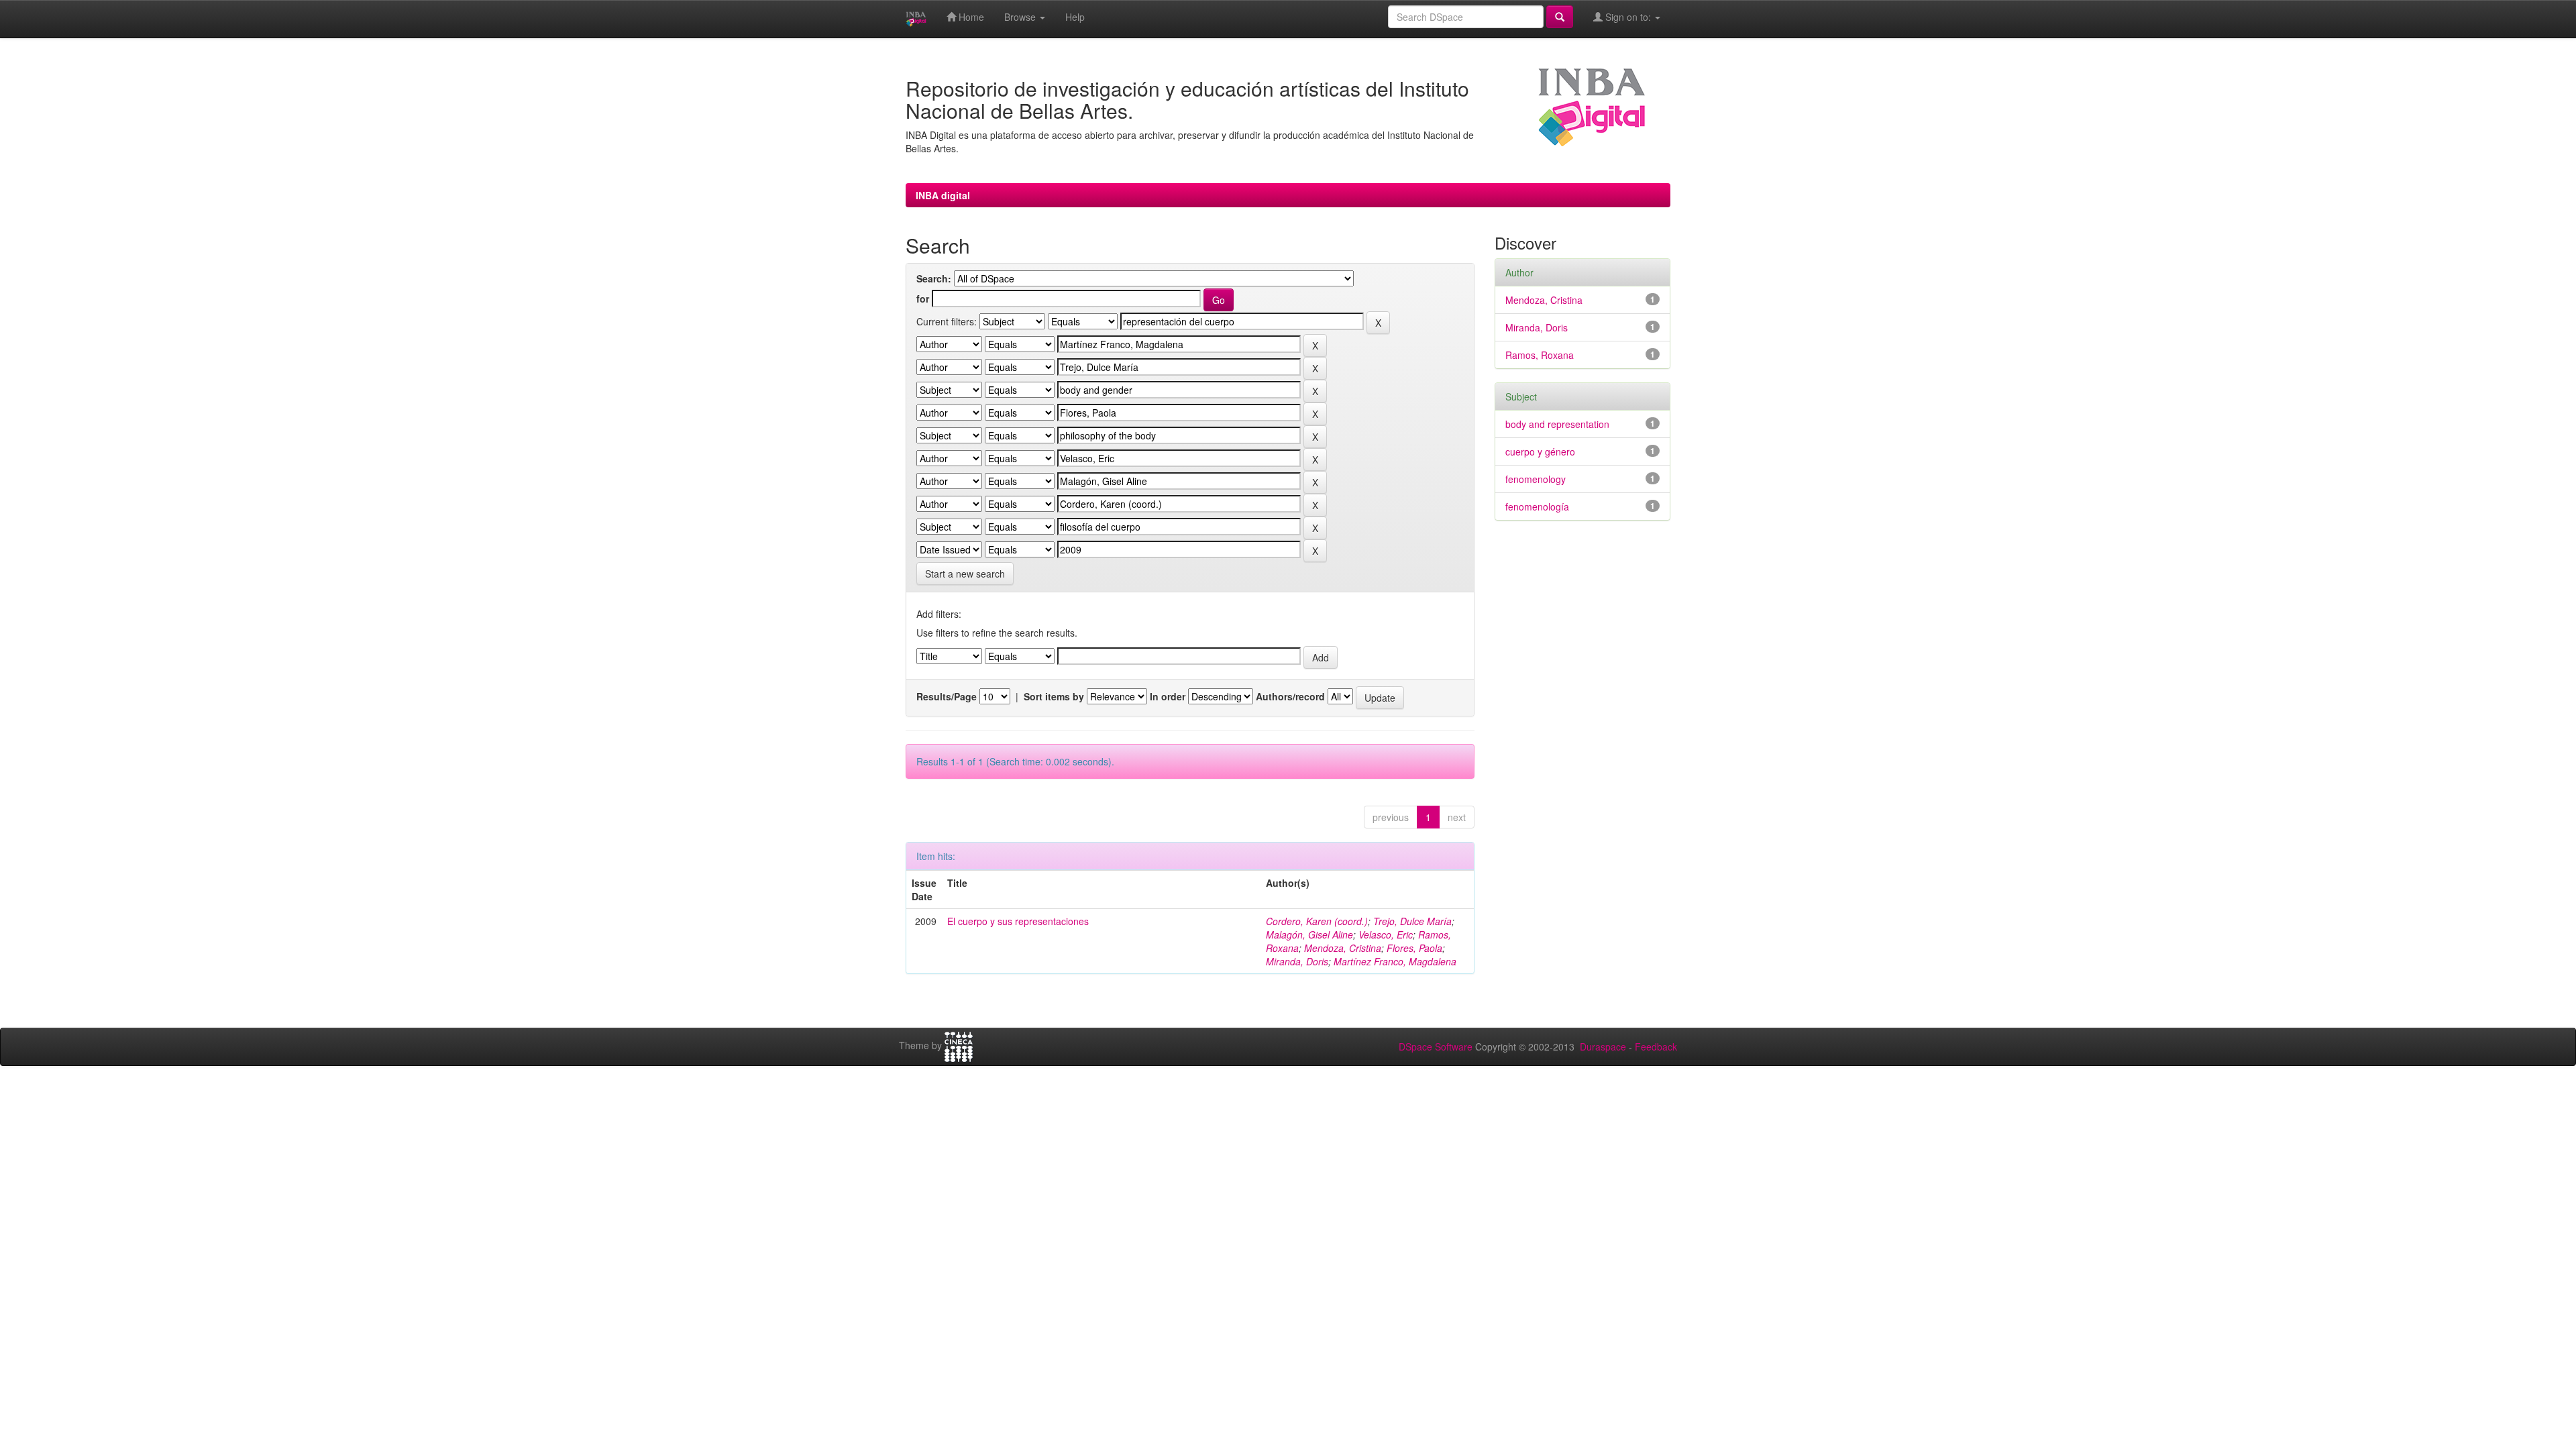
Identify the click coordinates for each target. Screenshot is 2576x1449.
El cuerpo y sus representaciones (1018, 921)
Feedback (1656, 1046)
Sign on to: (1628, 17)
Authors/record (1290, 696)
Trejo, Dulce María (1412, 921)
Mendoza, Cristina (1343, 948)
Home (970, 17)
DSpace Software (1436, 1046)
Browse (1021, 17)
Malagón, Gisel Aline (1309, 934)
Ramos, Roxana (1540, 355)
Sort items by (1054, 696)
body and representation (1557, 424)
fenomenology (1536, 479)
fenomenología (1537, 506)
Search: (934, 278)
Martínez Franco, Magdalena (1395, 961)
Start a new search (965, 574)
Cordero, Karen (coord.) (1317, 921)
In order (1168, 696)
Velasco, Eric (1386, 934)
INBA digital (943, 195)
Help (1075, 17)
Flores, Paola (1414, 948)
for (923, 299)
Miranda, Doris (1297, 961)
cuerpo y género (1540, 451)
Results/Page (947, 696)
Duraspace (1603, 1046)
